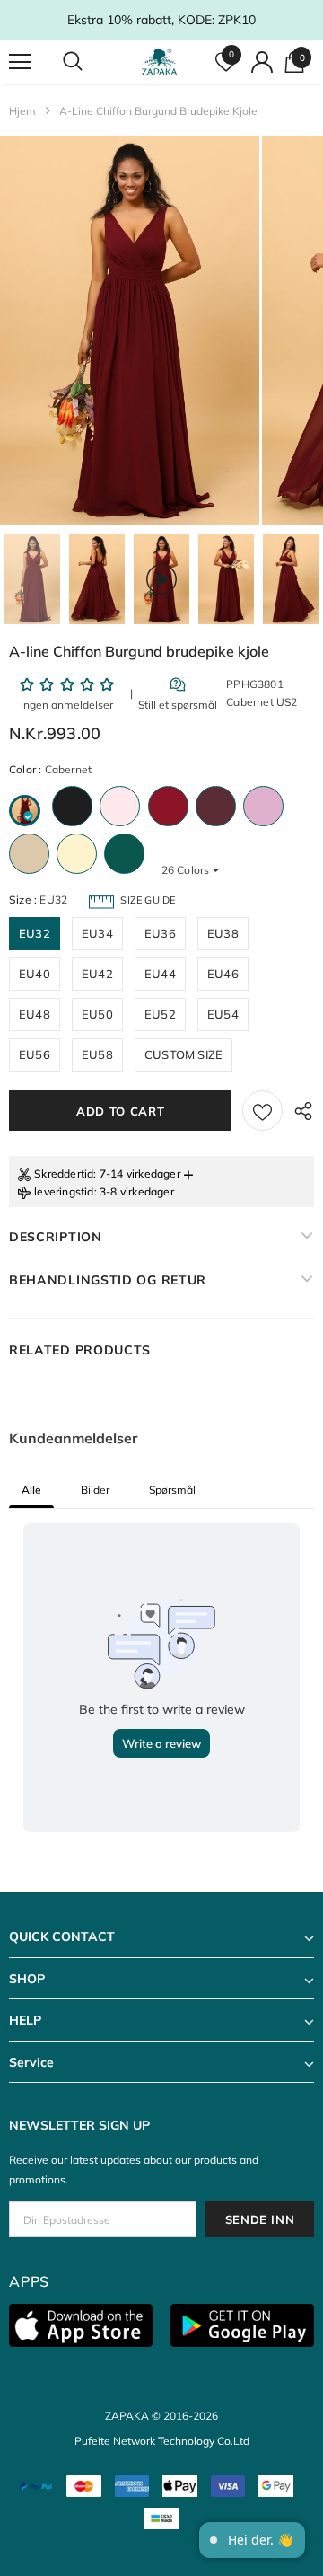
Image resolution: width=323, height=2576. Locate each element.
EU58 (97, 1054)
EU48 (35, 1014)
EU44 (160, 974)
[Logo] (159, 62)
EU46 (223, 974)
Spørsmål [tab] (172, 1490)
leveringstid (64, 1191)
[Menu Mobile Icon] (20, 62)
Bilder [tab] (95, 1490)
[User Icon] (262, 62)
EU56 (35, 1054)
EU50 (97, 1014)
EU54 (223, 1014)
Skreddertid (64, 1173)
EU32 (35, 933)
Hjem (22, 111)
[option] (130, 331)
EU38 (223, 933)
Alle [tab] (31, 1490)
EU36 (160, 933)
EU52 (160, 1014)
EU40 (35, 974)
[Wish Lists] (262, 1111)
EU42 (97, 974)
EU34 (97, 933)
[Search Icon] (90, 62)
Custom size (183, 1054)
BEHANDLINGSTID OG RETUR (108, 1280)
